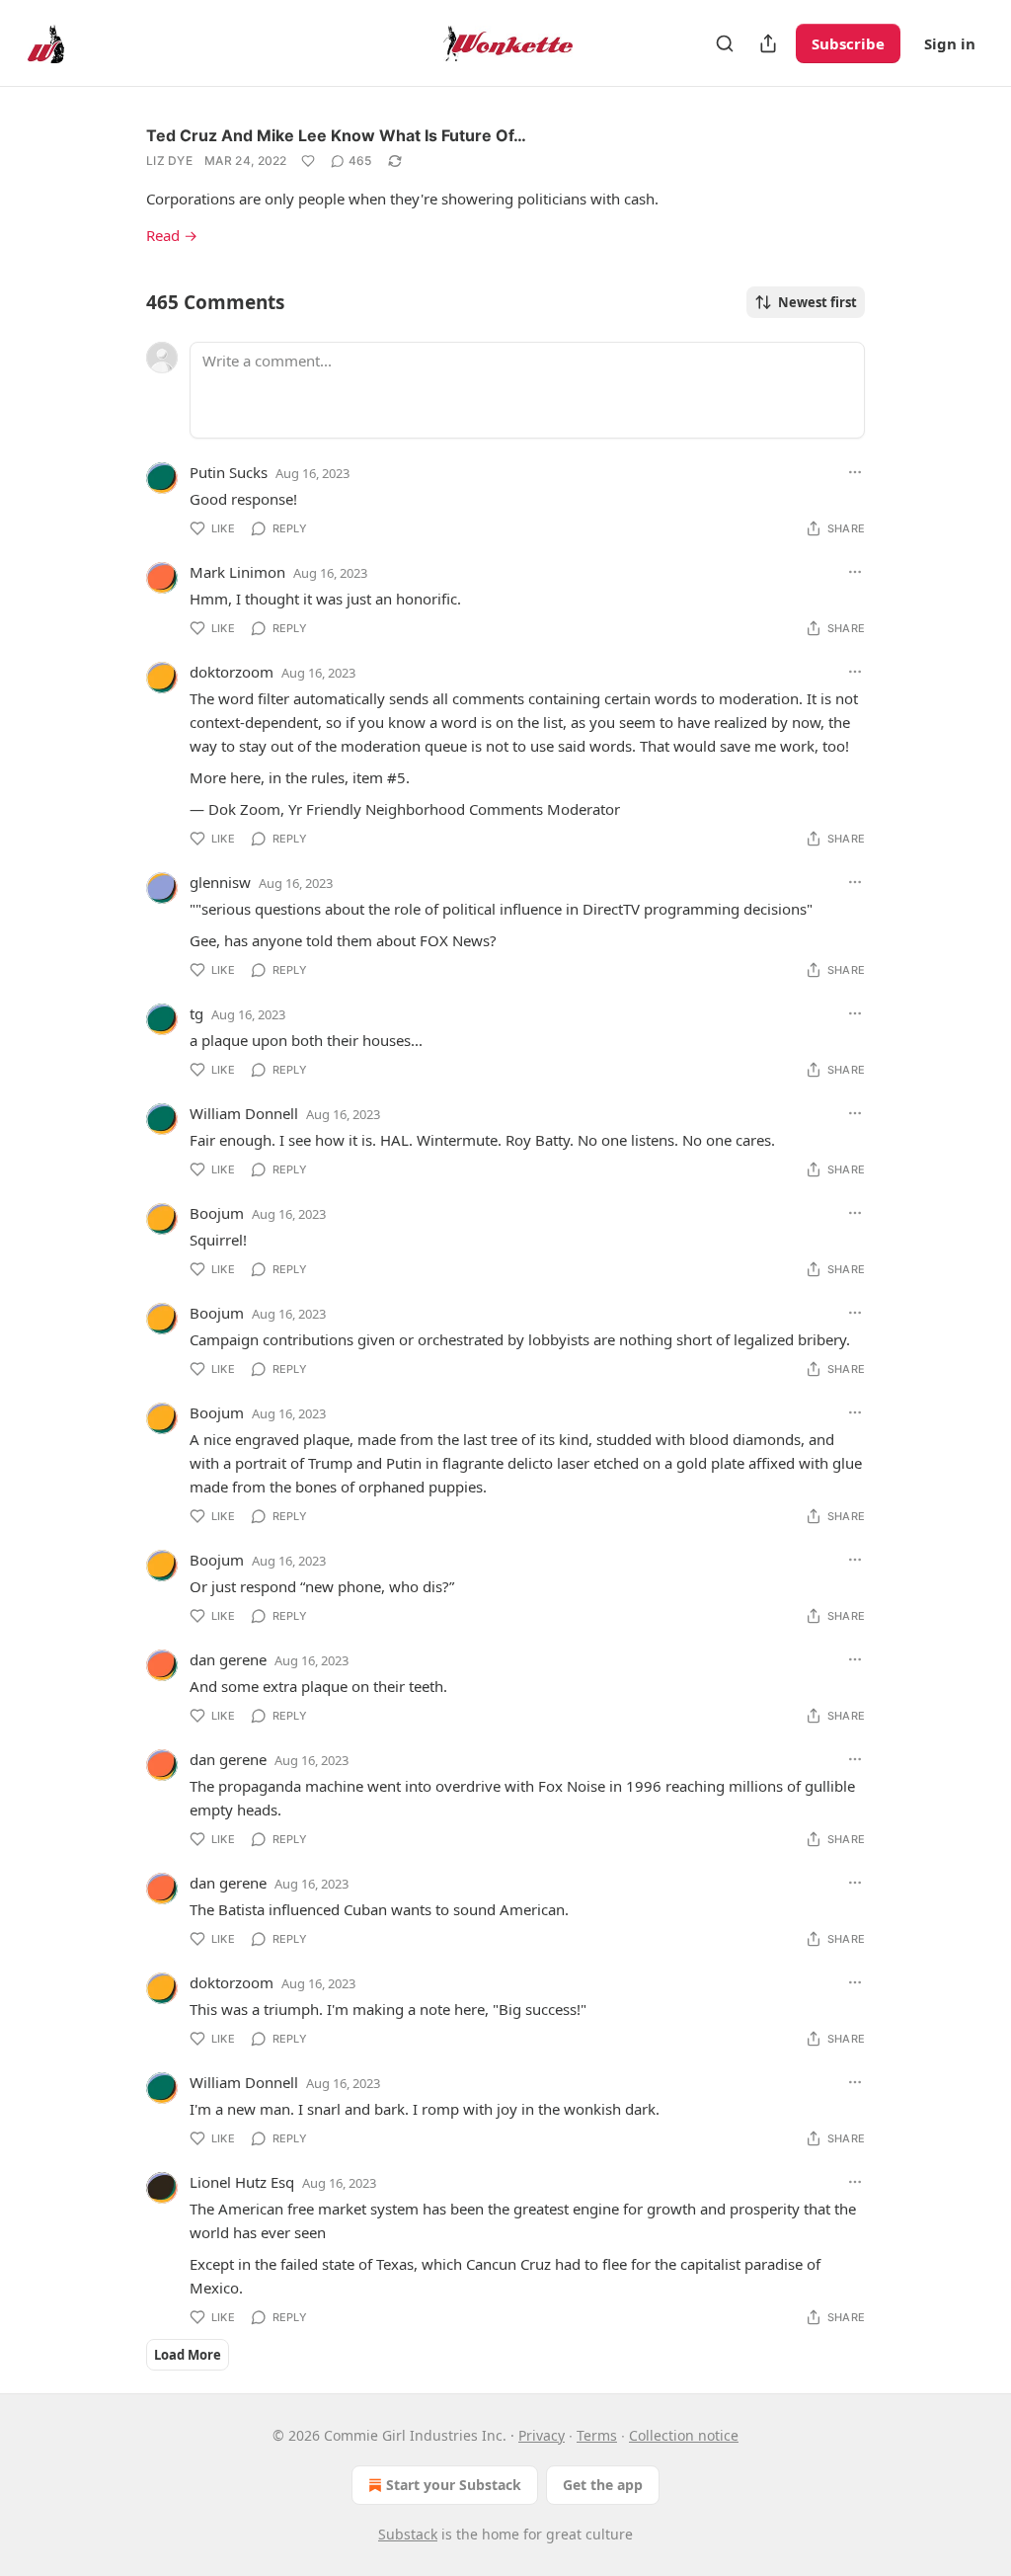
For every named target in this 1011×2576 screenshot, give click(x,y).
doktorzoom (232, 672)
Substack (408, 2534)
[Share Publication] (768, 43)
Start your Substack (454, 2485)
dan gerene (228, 1659)
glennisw (220, 882)
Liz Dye (169, 161)
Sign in (950, 43)
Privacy (542, 2435)
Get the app (603, 2485)
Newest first (817, 302)
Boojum (217, 1213)
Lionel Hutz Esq (242, 2182)
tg (196, 1013)
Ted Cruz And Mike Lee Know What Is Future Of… (336, 135)
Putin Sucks (229, 472)
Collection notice (684, 2435)
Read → (172, 235)
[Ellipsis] (855, 472)
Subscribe (848, 43)
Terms (597, 2435)
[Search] (725, 43)
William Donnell (244, 1113)
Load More (188, 2355)
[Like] (308, 161)
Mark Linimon (237, 572)
